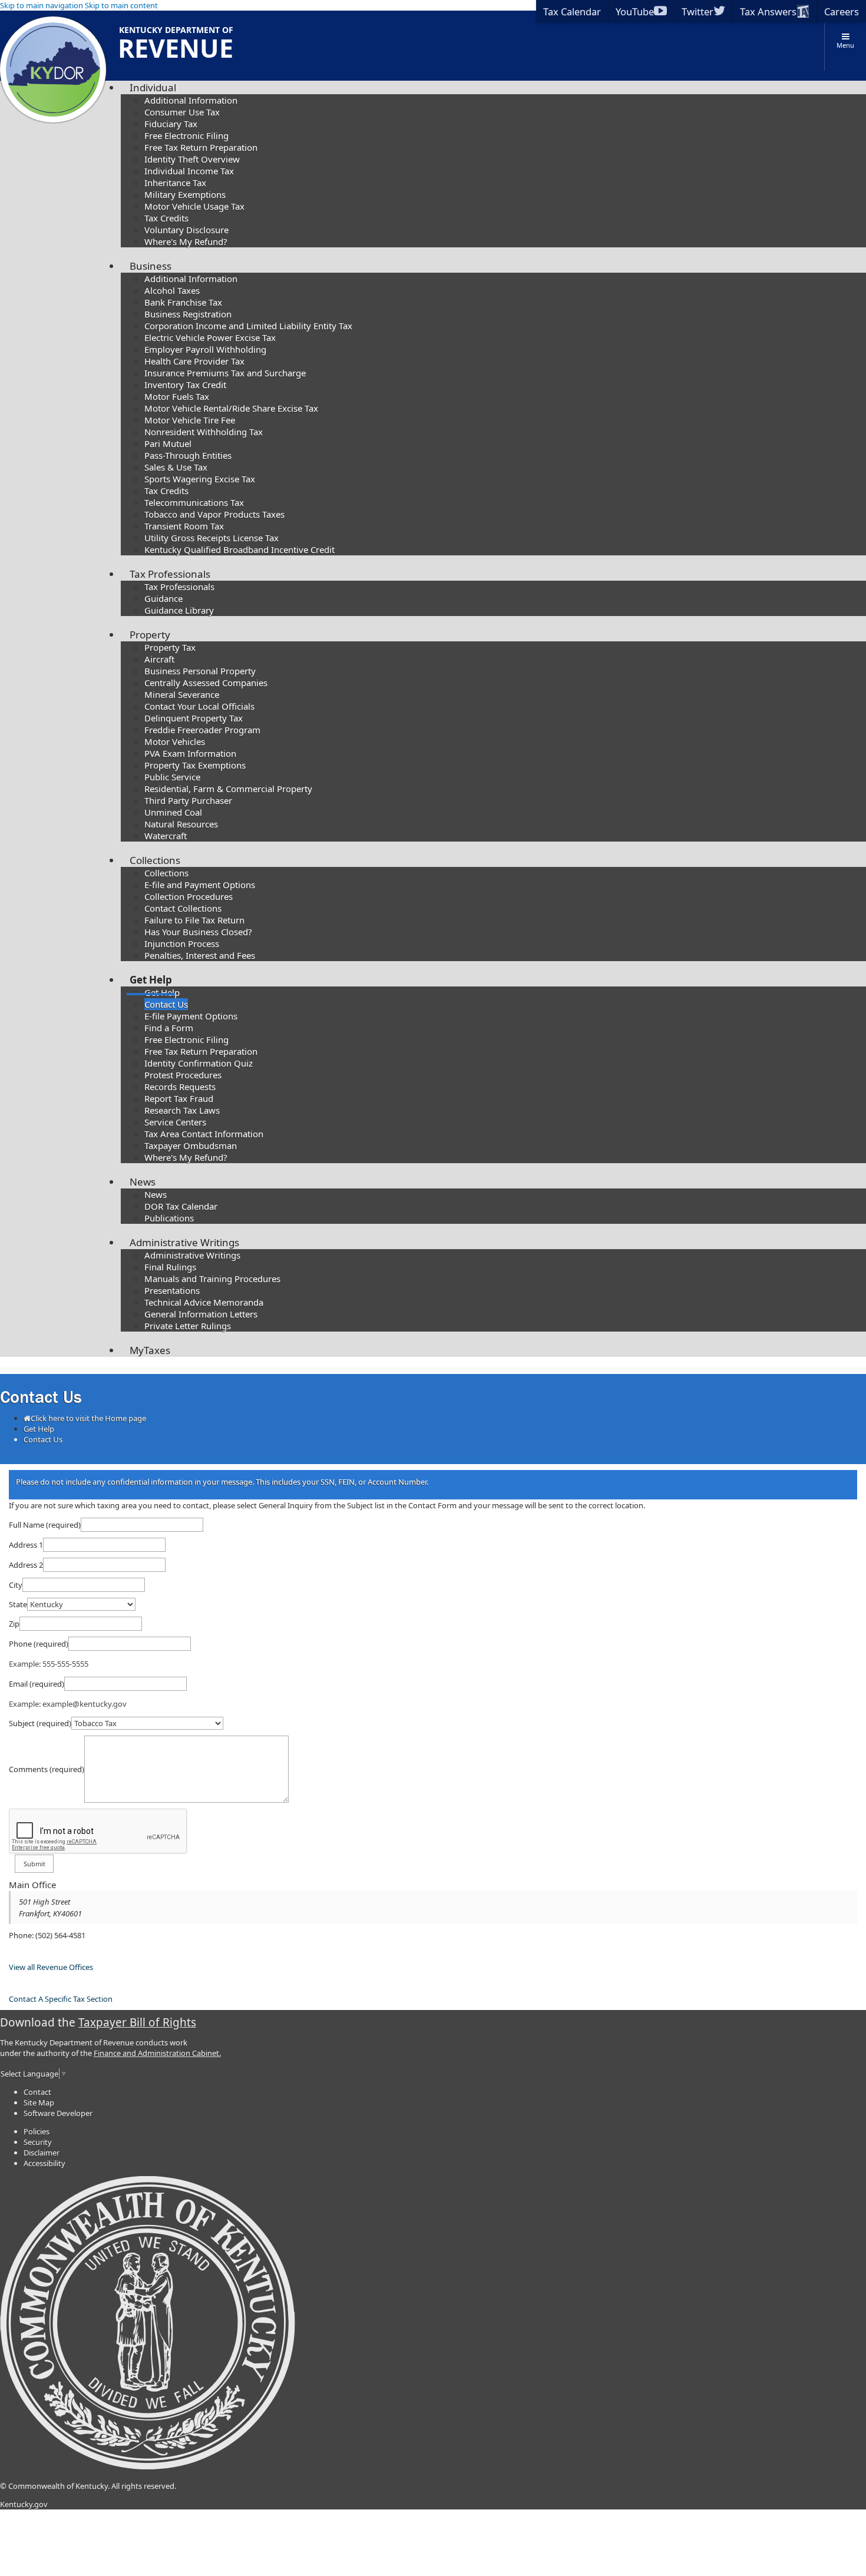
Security (38, 2142)
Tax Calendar (572, 11)
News (143, 1182)
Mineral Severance (182, 694)
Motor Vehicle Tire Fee (190, 420)
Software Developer (58, 2113)
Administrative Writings (184, 1242)
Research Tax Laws (182, 1110)
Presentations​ (172, 1290)
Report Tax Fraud (179, 1098)
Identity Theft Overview (192, 159)
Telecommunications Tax (194, 502)
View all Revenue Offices (51, 1967)
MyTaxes (150, 1350)
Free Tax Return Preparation (201, 147)
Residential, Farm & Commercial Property (228, 789)
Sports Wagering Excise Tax (200, 479)
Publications (169, 1218)
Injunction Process (182, 943)
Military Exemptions (185, 194)
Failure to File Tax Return (194, 920)
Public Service (172, 777)
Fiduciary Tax (171, 124)
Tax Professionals (170, 574)
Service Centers (175, 1122)
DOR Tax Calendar (181, 1206)
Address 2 (26, 1565)
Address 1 (26, 1545)
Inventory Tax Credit (185, 385)
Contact (37, 2092)
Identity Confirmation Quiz (199, 1063)
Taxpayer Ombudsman (191, 1145)
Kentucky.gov (24, 2504)
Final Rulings (170, 1267)
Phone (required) (39, 1644)
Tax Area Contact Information (204, 1134)
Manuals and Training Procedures (212, 1279)
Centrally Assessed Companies (206, 683)
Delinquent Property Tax (194, 718)
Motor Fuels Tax (177, 396)
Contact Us (166, 1004)
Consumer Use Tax (182, 112)
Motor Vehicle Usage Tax (194, 206)
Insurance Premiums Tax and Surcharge (225, 373)
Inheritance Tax (175, 183)
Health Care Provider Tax (194, 361)
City (16, 1585)
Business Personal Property (200, 671)
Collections (155, 860)
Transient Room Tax (184, 526)
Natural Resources (181, 824)
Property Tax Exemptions (195, 765)
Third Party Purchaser (188, 800)
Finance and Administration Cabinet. (157, 2053)
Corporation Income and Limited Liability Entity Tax (248, 326)
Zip (14, 1624)
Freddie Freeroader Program (202, 730)
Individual (153, 87)
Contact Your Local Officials (199, 706)
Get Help (151, 980)
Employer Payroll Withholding (205, 349)
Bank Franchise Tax (183, 302)
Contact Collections (183, 908)
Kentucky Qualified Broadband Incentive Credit (239, 549)
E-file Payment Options (191, 1016)
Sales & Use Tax (176, 467)
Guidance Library (179, 610)
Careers (842, 11)
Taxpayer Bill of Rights (137, 2022)
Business (151, 266)
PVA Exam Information (190, 753)
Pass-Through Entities (188, 455)
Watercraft (166, 836)
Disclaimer (42, 2153)
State (18, 1604)
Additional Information (191, 100)
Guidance (163, 598)
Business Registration (188, 314)
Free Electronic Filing (186, 135)
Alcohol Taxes (172, 290)
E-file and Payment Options (200, 885)
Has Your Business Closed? (198, 932)
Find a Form (169, 1028)
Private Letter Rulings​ (188, 1326)
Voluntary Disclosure (186, 230)
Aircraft (159, 659)
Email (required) (37, 1684)
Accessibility (44, 2163)
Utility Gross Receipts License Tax (211, 538)
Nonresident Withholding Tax (204, 432)
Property (150, 635)
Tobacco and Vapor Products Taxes (214, 514)
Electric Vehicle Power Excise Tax (210, 337)
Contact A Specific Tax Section (61, 1999)
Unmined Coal (173, 812)
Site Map (39, 2102)
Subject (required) (40, 1723)
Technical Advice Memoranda (204, 1302)
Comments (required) (47, 1769)
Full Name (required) (45, 1525)
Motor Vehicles (175, 741)
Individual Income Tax (189, 171)
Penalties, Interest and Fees (200, 955)
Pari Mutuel (168, 443)
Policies (37, 2131)
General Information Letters (201, 1314)
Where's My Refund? (186, 241)
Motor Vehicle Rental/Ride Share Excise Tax (231, 408)
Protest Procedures (183, 1075)
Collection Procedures (189, 896)
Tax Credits (166, 218)
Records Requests (180, 1087)
